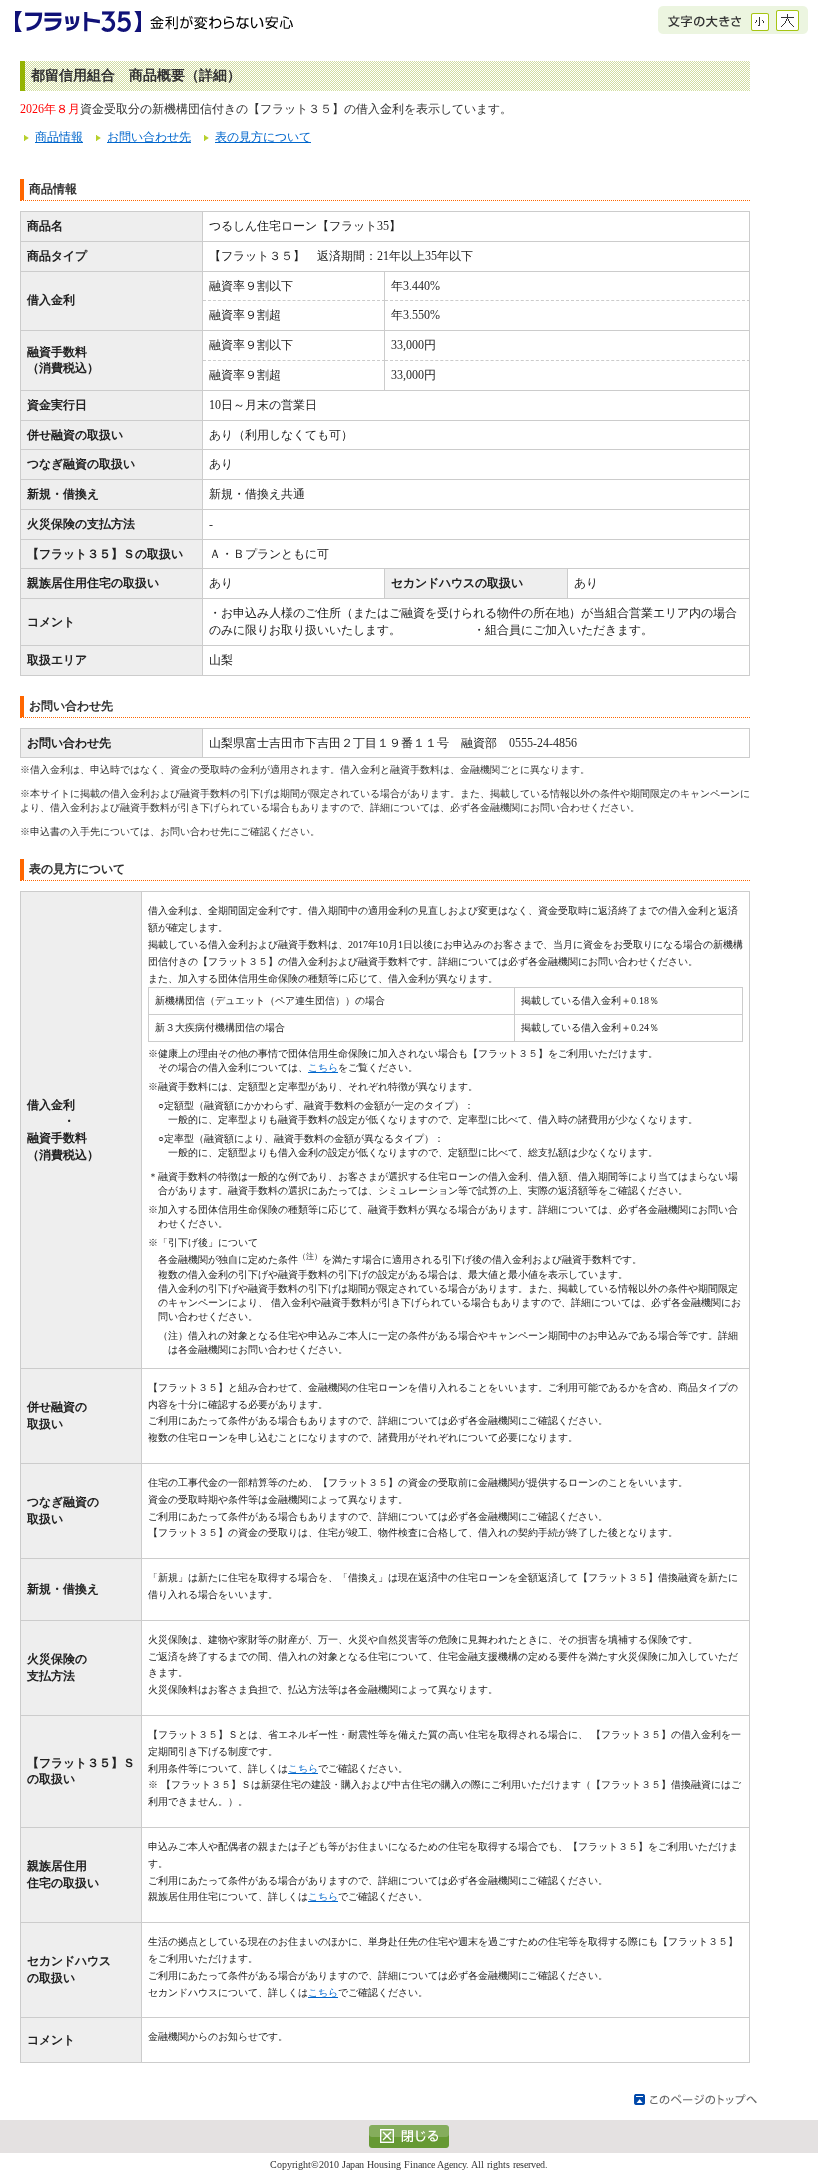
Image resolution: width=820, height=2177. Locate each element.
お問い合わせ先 (149, 137)
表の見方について (263, 137)
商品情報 (59, 137)
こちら (323, 1067)
